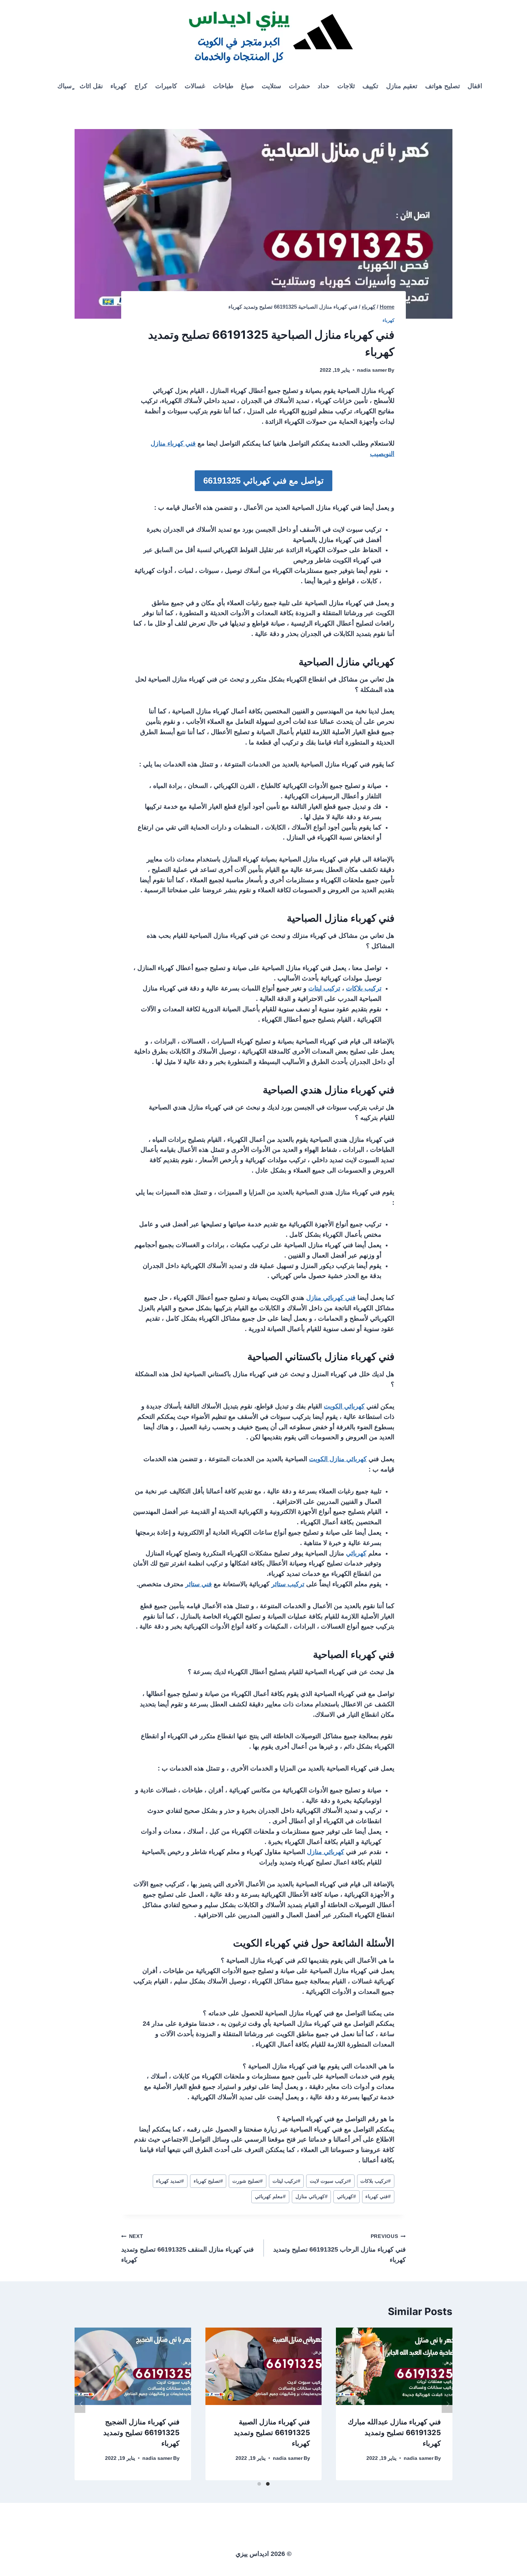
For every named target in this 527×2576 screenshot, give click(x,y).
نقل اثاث (91, 86)
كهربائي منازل (326, 1852)
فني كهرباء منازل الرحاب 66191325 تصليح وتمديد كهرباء (340, 2248)
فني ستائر (199, 1584)
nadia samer (372, 370)
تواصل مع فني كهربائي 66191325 (263, 481)
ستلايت (271, 86)
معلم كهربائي (270, 2196)
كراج (141, 86)
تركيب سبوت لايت (330, 2181)
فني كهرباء (378, 2196)
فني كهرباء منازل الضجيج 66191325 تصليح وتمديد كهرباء (141, 2433)
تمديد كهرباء (170, 2181)
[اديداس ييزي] (263, 36)
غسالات (195, 86)
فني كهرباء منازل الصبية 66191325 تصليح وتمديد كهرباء (272, 2433)
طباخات (223, 86)
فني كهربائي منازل (331, 1298)
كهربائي (356, 1553)
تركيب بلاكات (364, 988)
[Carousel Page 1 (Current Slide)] (268, 2484)
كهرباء (118, 86)
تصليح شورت (248, 2181)
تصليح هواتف (443, 86)
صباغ (247, 86)
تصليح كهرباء (208, 2181)
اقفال (475, 86)
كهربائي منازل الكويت (338, 1459)
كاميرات (166, 86)
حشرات (300, 86)
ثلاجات (346, 86)
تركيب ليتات (324, 988)
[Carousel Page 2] (259, 2484)
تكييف (370, 86)
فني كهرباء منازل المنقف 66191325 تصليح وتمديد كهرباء (187, 2248)
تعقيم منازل (402, 86)
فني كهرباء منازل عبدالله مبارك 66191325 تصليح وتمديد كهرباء (394, 2433)
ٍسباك (65, 86)
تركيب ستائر (288, 1584)
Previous (80, 2404)
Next (447, 2404)
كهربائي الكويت (344, 1406)
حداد (324, 86)
